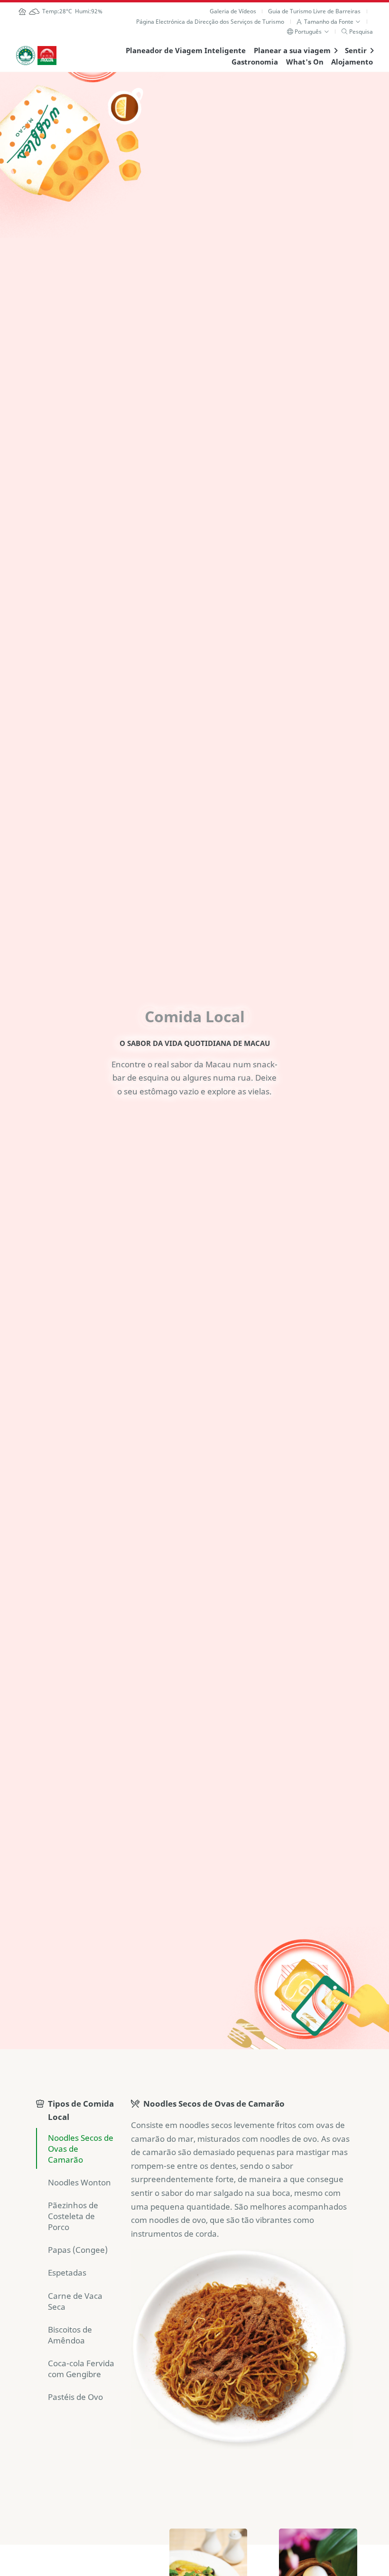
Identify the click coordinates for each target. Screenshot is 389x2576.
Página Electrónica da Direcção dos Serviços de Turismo (210, 22)
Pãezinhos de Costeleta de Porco (73, 2216)
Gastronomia (255, 62)
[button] (329, 22)
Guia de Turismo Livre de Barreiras (314, 11)
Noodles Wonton (79, 2182)
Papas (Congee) (78, 2250)
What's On (305, 62)
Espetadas (67, 2273)
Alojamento (352, 62)
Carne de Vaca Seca (75, 2301)
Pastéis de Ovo (75, 2397)
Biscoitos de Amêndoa (70, 2335)
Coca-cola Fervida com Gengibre (81, 2369)
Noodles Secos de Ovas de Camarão (81, 2149)
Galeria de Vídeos (233, 11)
